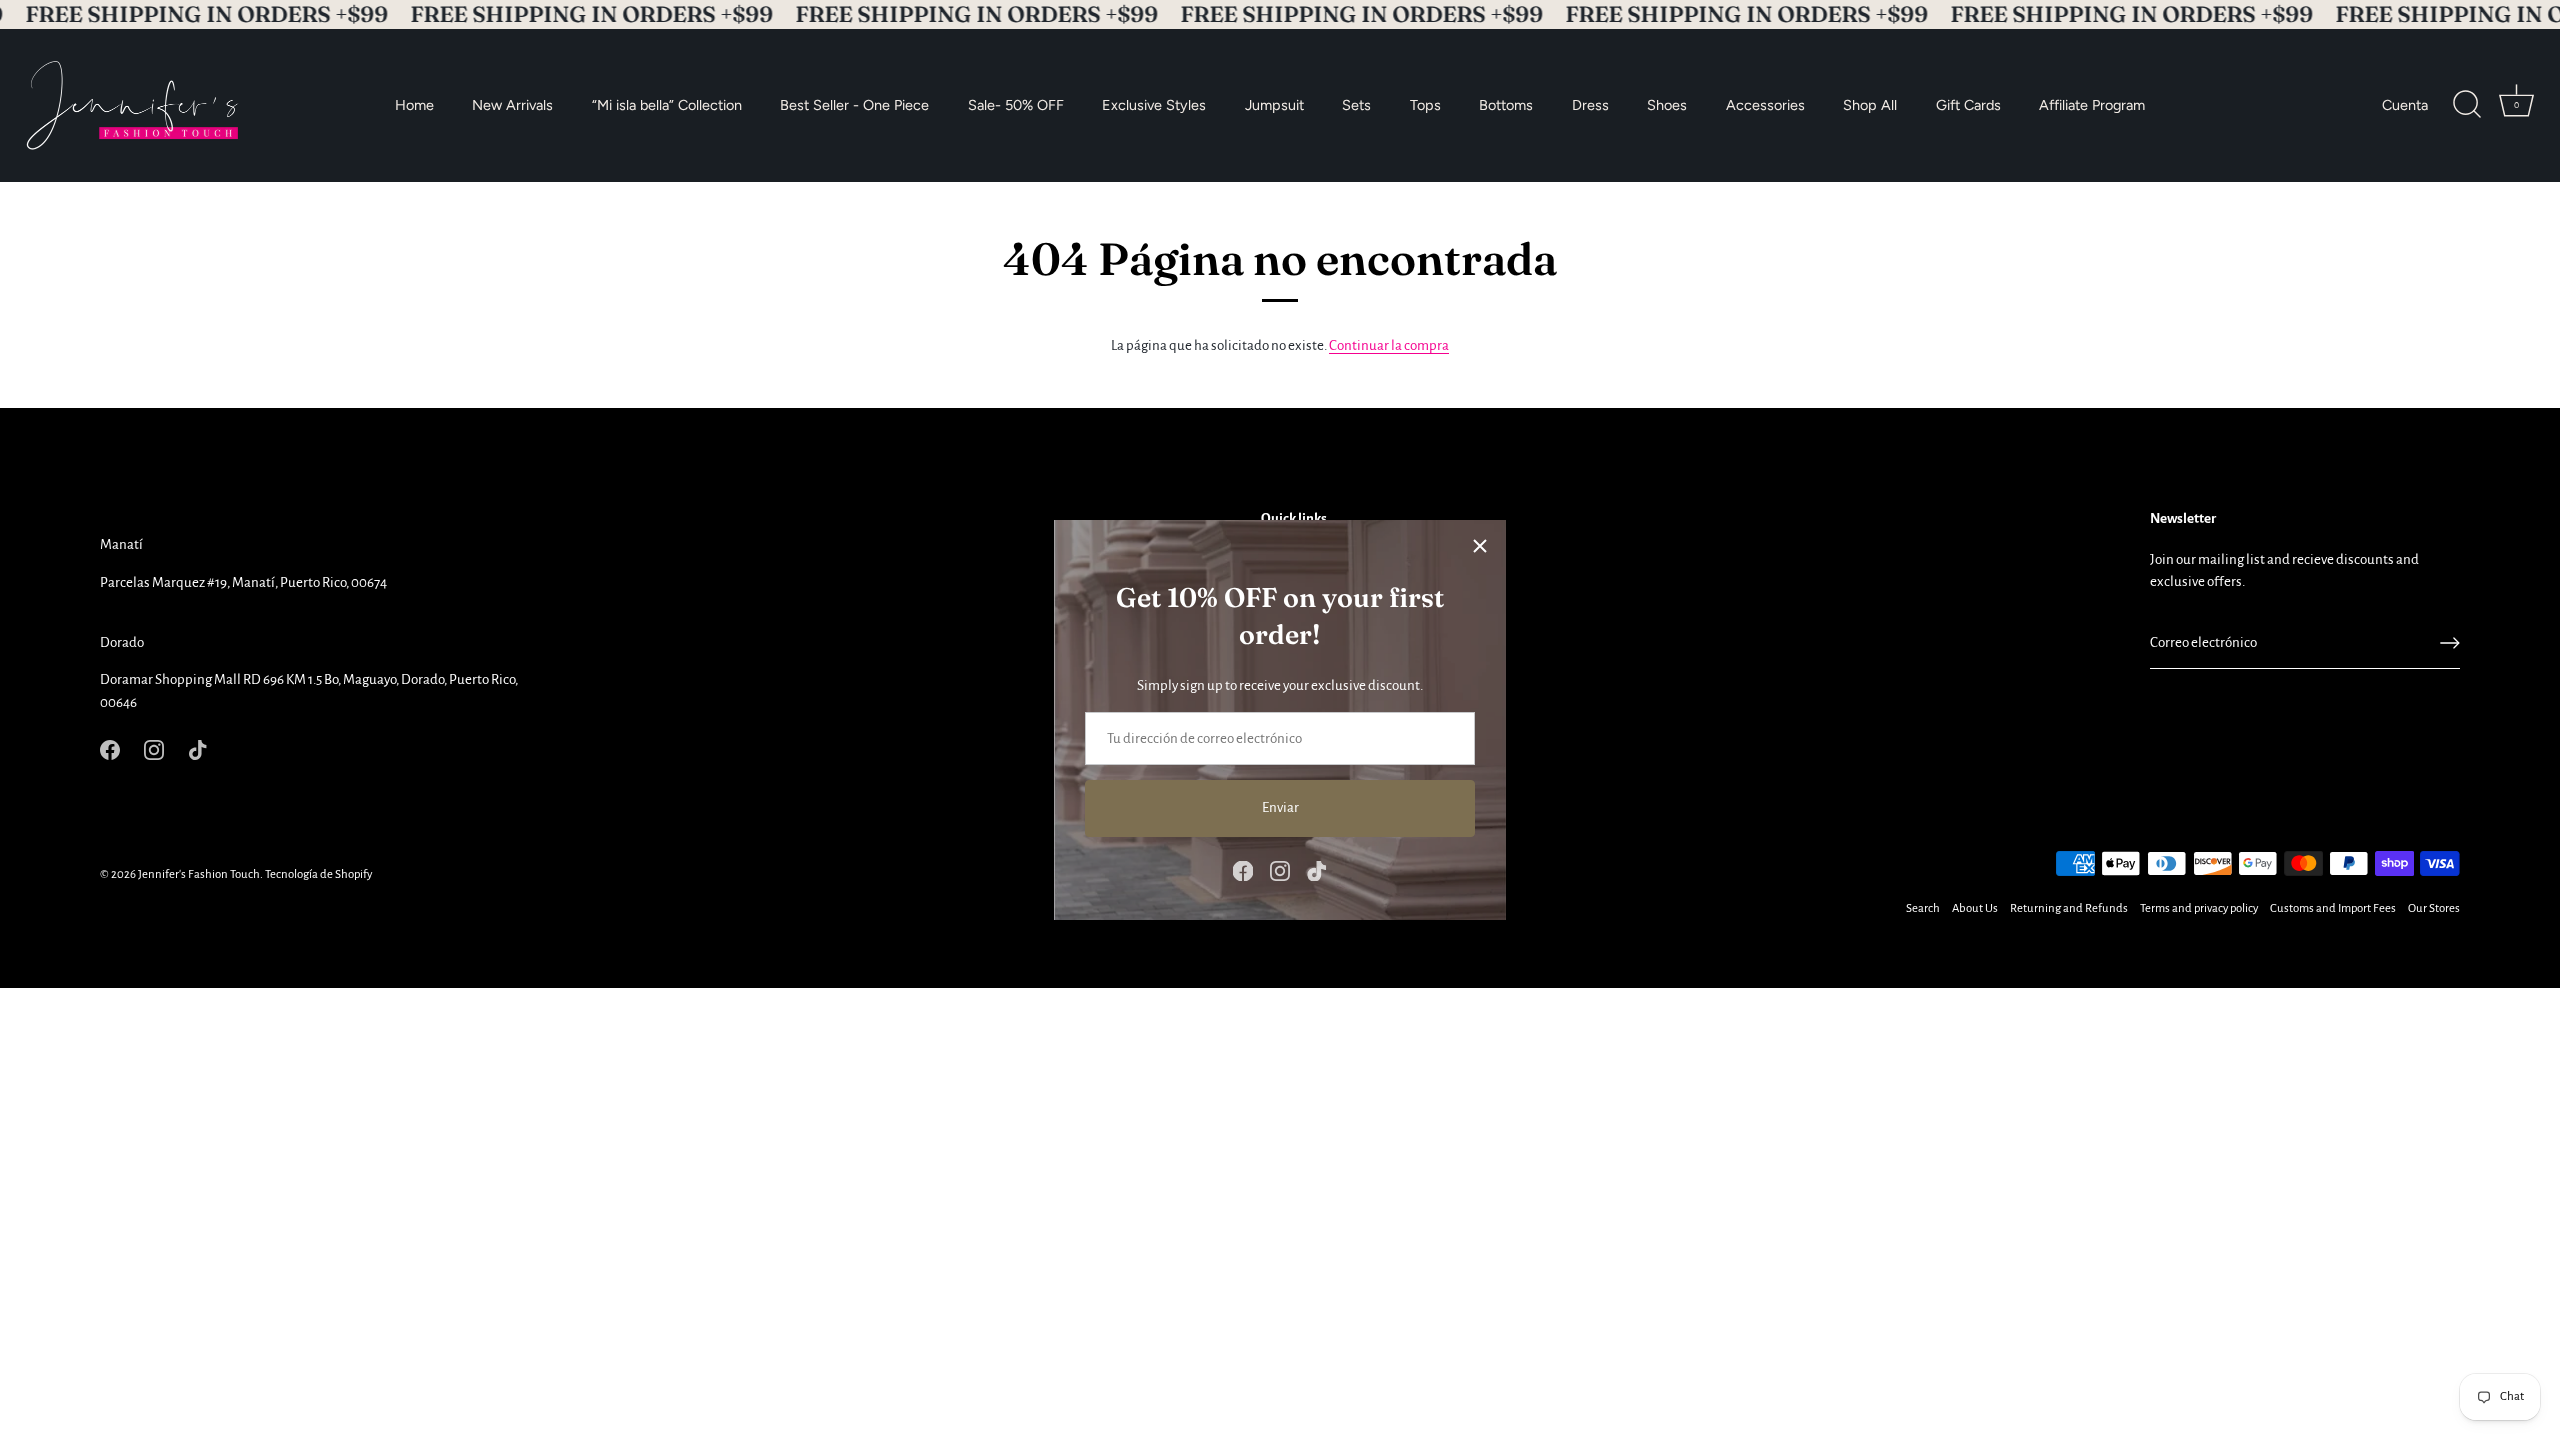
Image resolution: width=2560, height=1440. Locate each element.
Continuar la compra (1389, 345)
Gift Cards (1968, 105)
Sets (1356, 105)
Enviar (1280, 807)
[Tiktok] (1317, 869)
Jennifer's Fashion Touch (199, 874)
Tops (1425, 105)
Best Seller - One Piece (854, 105)
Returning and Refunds (2069, 908)
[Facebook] (1243, 869)
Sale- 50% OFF (1016, 105)
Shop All (1870, 105)
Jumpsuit (1274, 105)
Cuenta (2405, 105)
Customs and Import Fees (2333, 908)
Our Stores (2434, 908)
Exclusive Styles (1154, 105)
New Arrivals (512, 105)
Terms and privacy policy (2199, 908)
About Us (1975, 908)
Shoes (1667, 105)
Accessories (1765, 105)
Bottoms (1506, 105)
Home (414, 105)
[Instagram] (1280, 869)
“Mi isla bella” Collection (667, 105)
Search (1923, 908)
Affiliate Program (2092, 105)
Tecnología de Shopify (318, 874)
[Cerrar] (1480, 546)
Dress (1590, 105)
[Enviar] (2450, 643)
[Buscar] (2467, 105)
